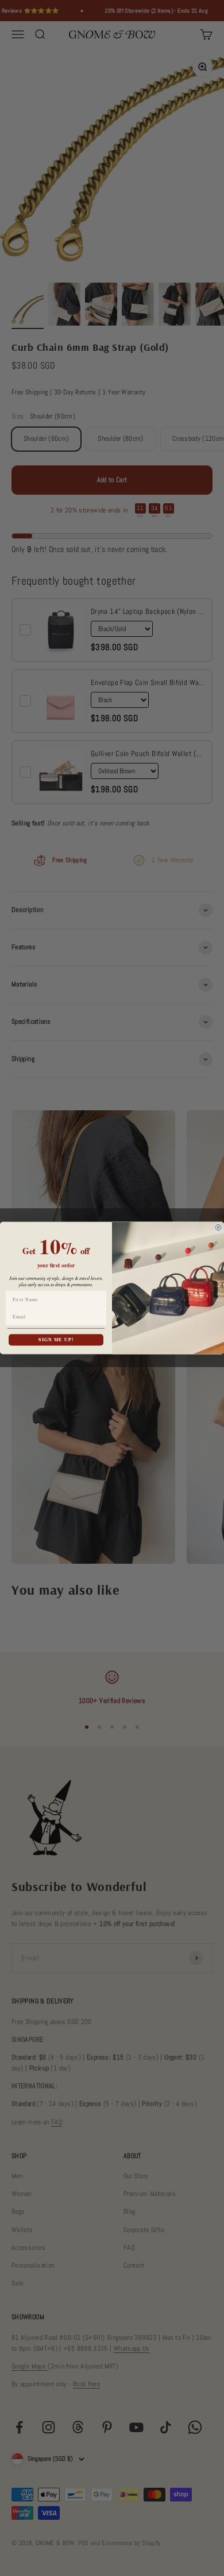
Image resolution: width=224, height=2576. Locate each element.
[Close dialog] (218, 1228)
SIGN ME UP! (56, 1340)
